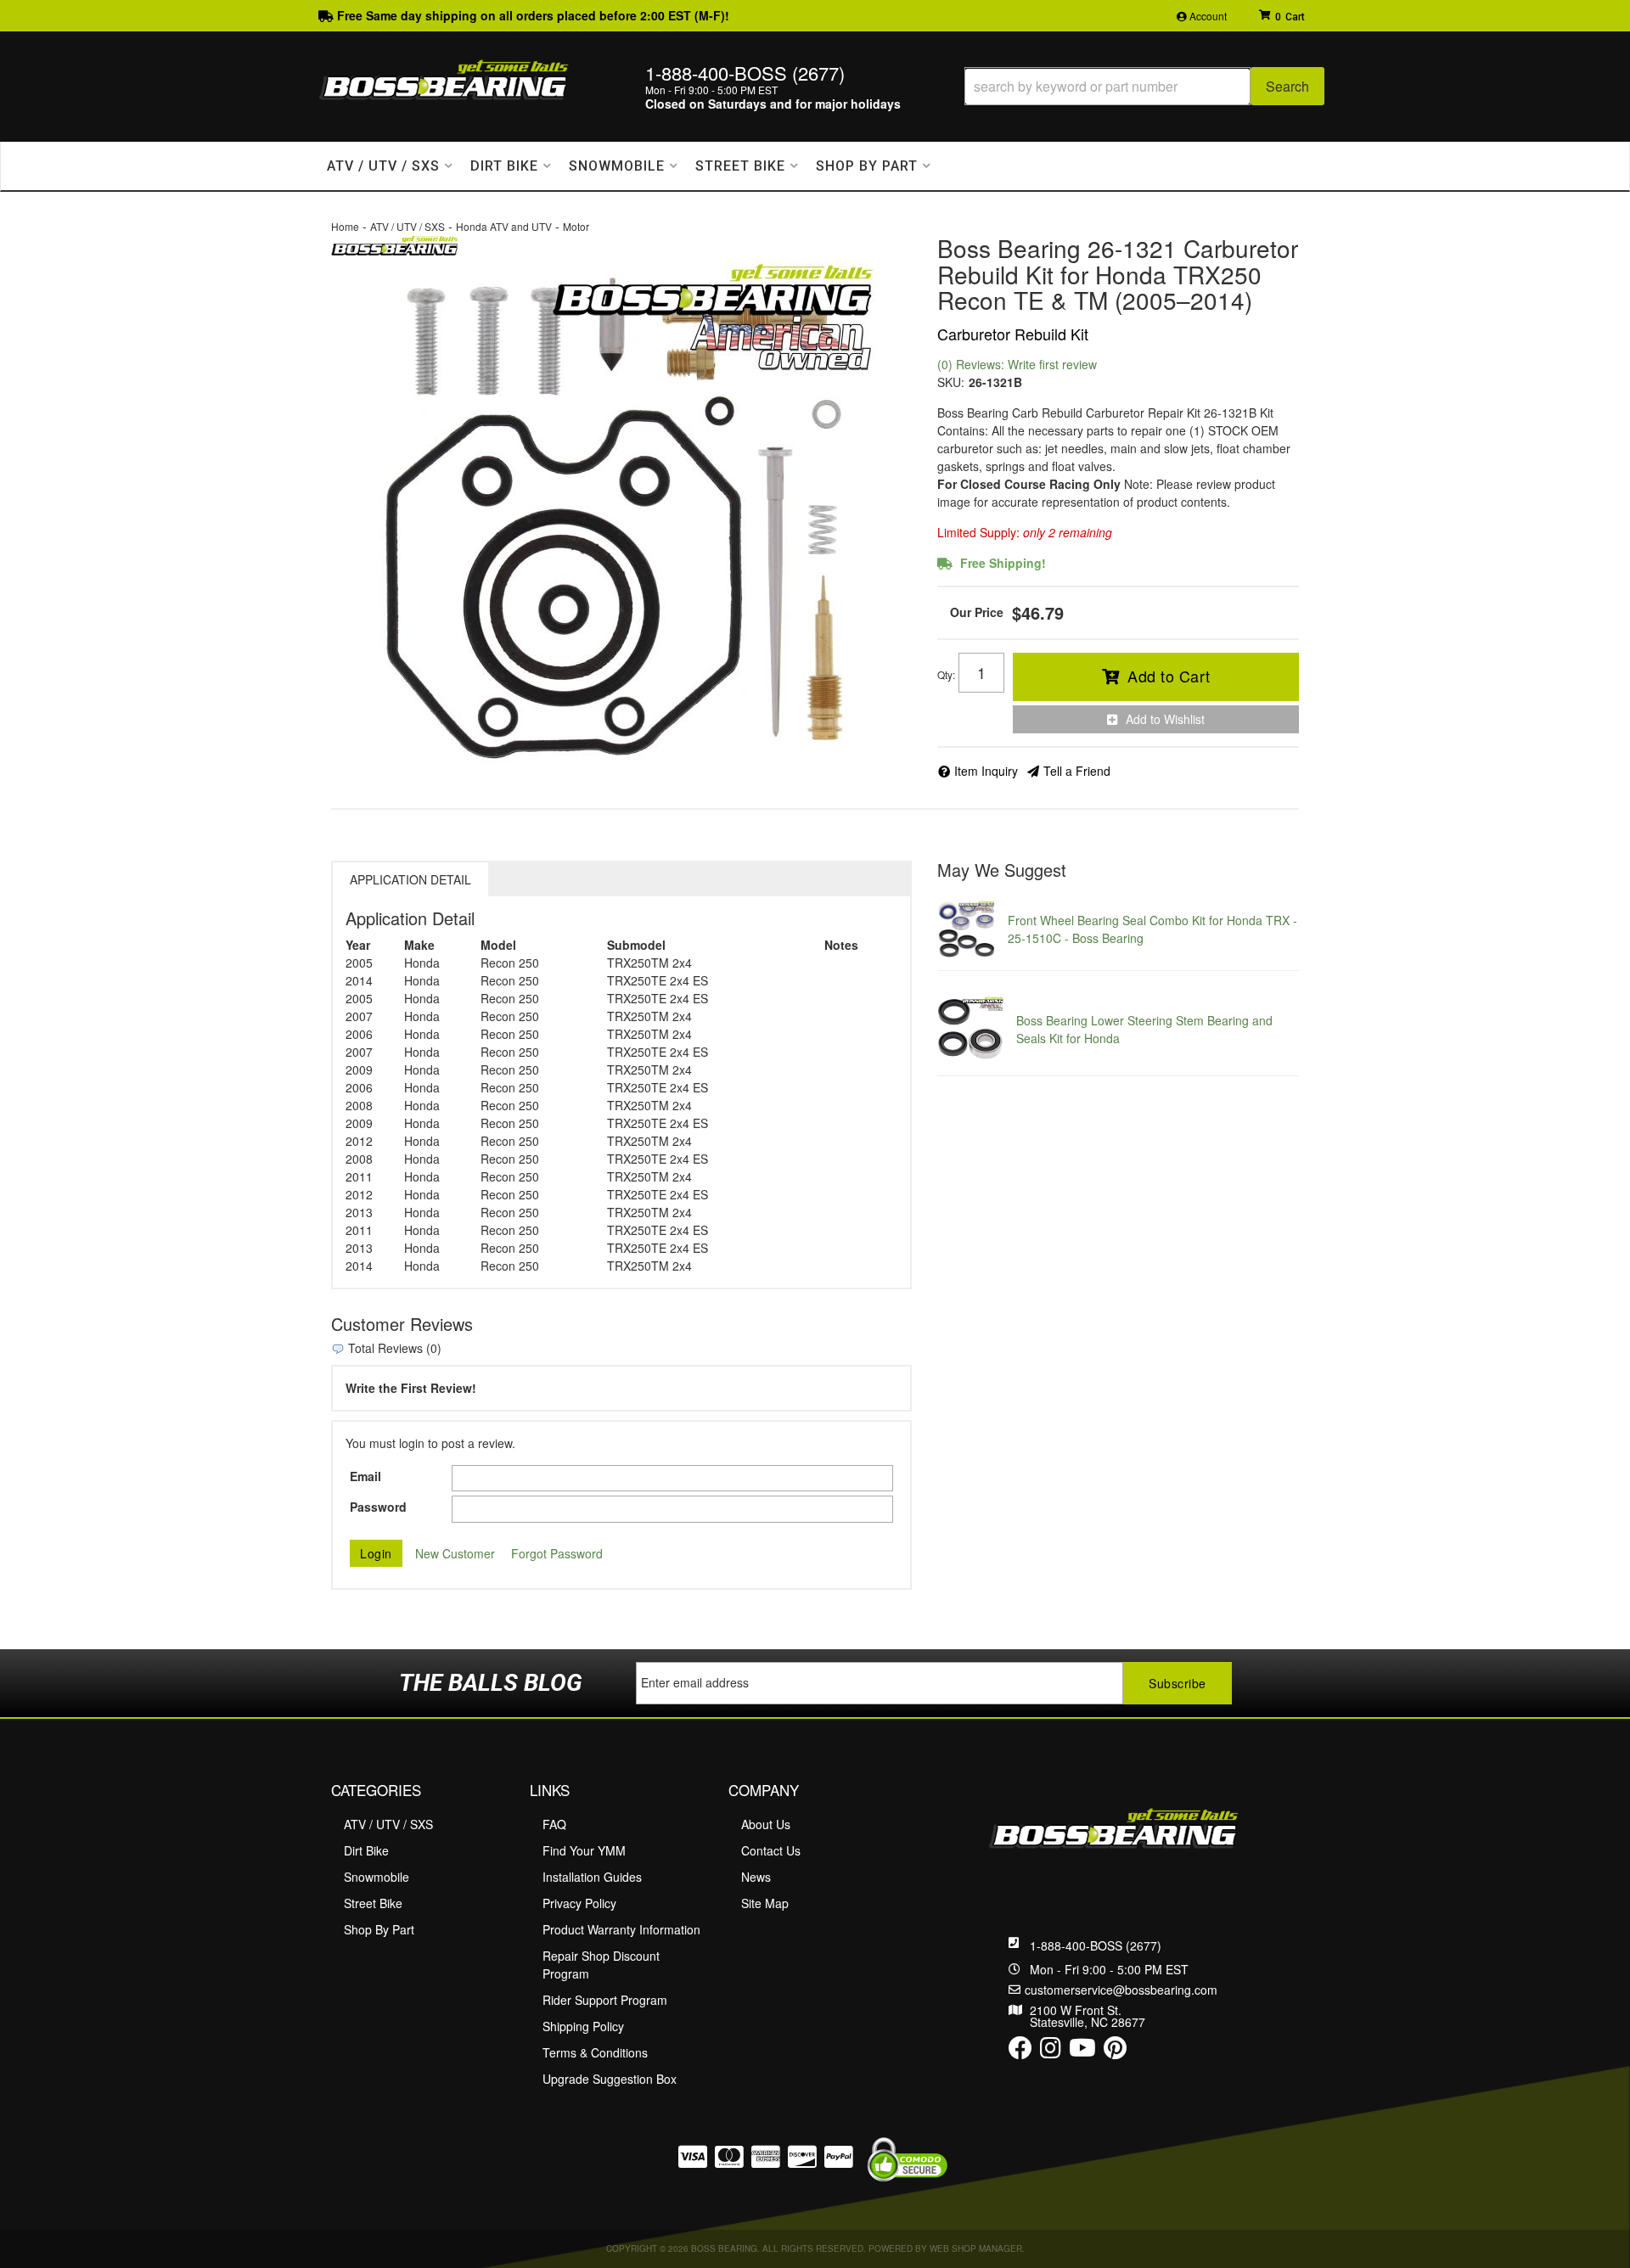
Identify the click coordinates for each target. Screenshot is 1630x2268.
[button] (1144, 86)
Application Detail (410, 879)
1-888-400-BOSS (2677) (1096, 1945)
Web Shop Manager (976, 2248)
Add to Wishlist (1165, 719)
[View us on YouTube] (1082, 2052)
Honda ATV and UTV (504, 226)
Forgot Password (557, 1553)
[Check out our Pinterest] (1115, 2052)
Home (345, 226)
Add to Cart (1169, 676)
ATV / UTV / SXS (407, 226)
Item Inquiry (986, 771)
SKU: (951, 382)
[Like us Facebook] (1020, 2052)
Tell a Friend (1077, 771)
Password (378, 1507)
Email (365, 1476)
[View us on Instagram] (1051, 2052)
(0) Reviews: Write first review (1017, 364)
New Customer (455, 1553)
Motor (576, 226)
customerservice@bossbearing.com (1121, 1990)
